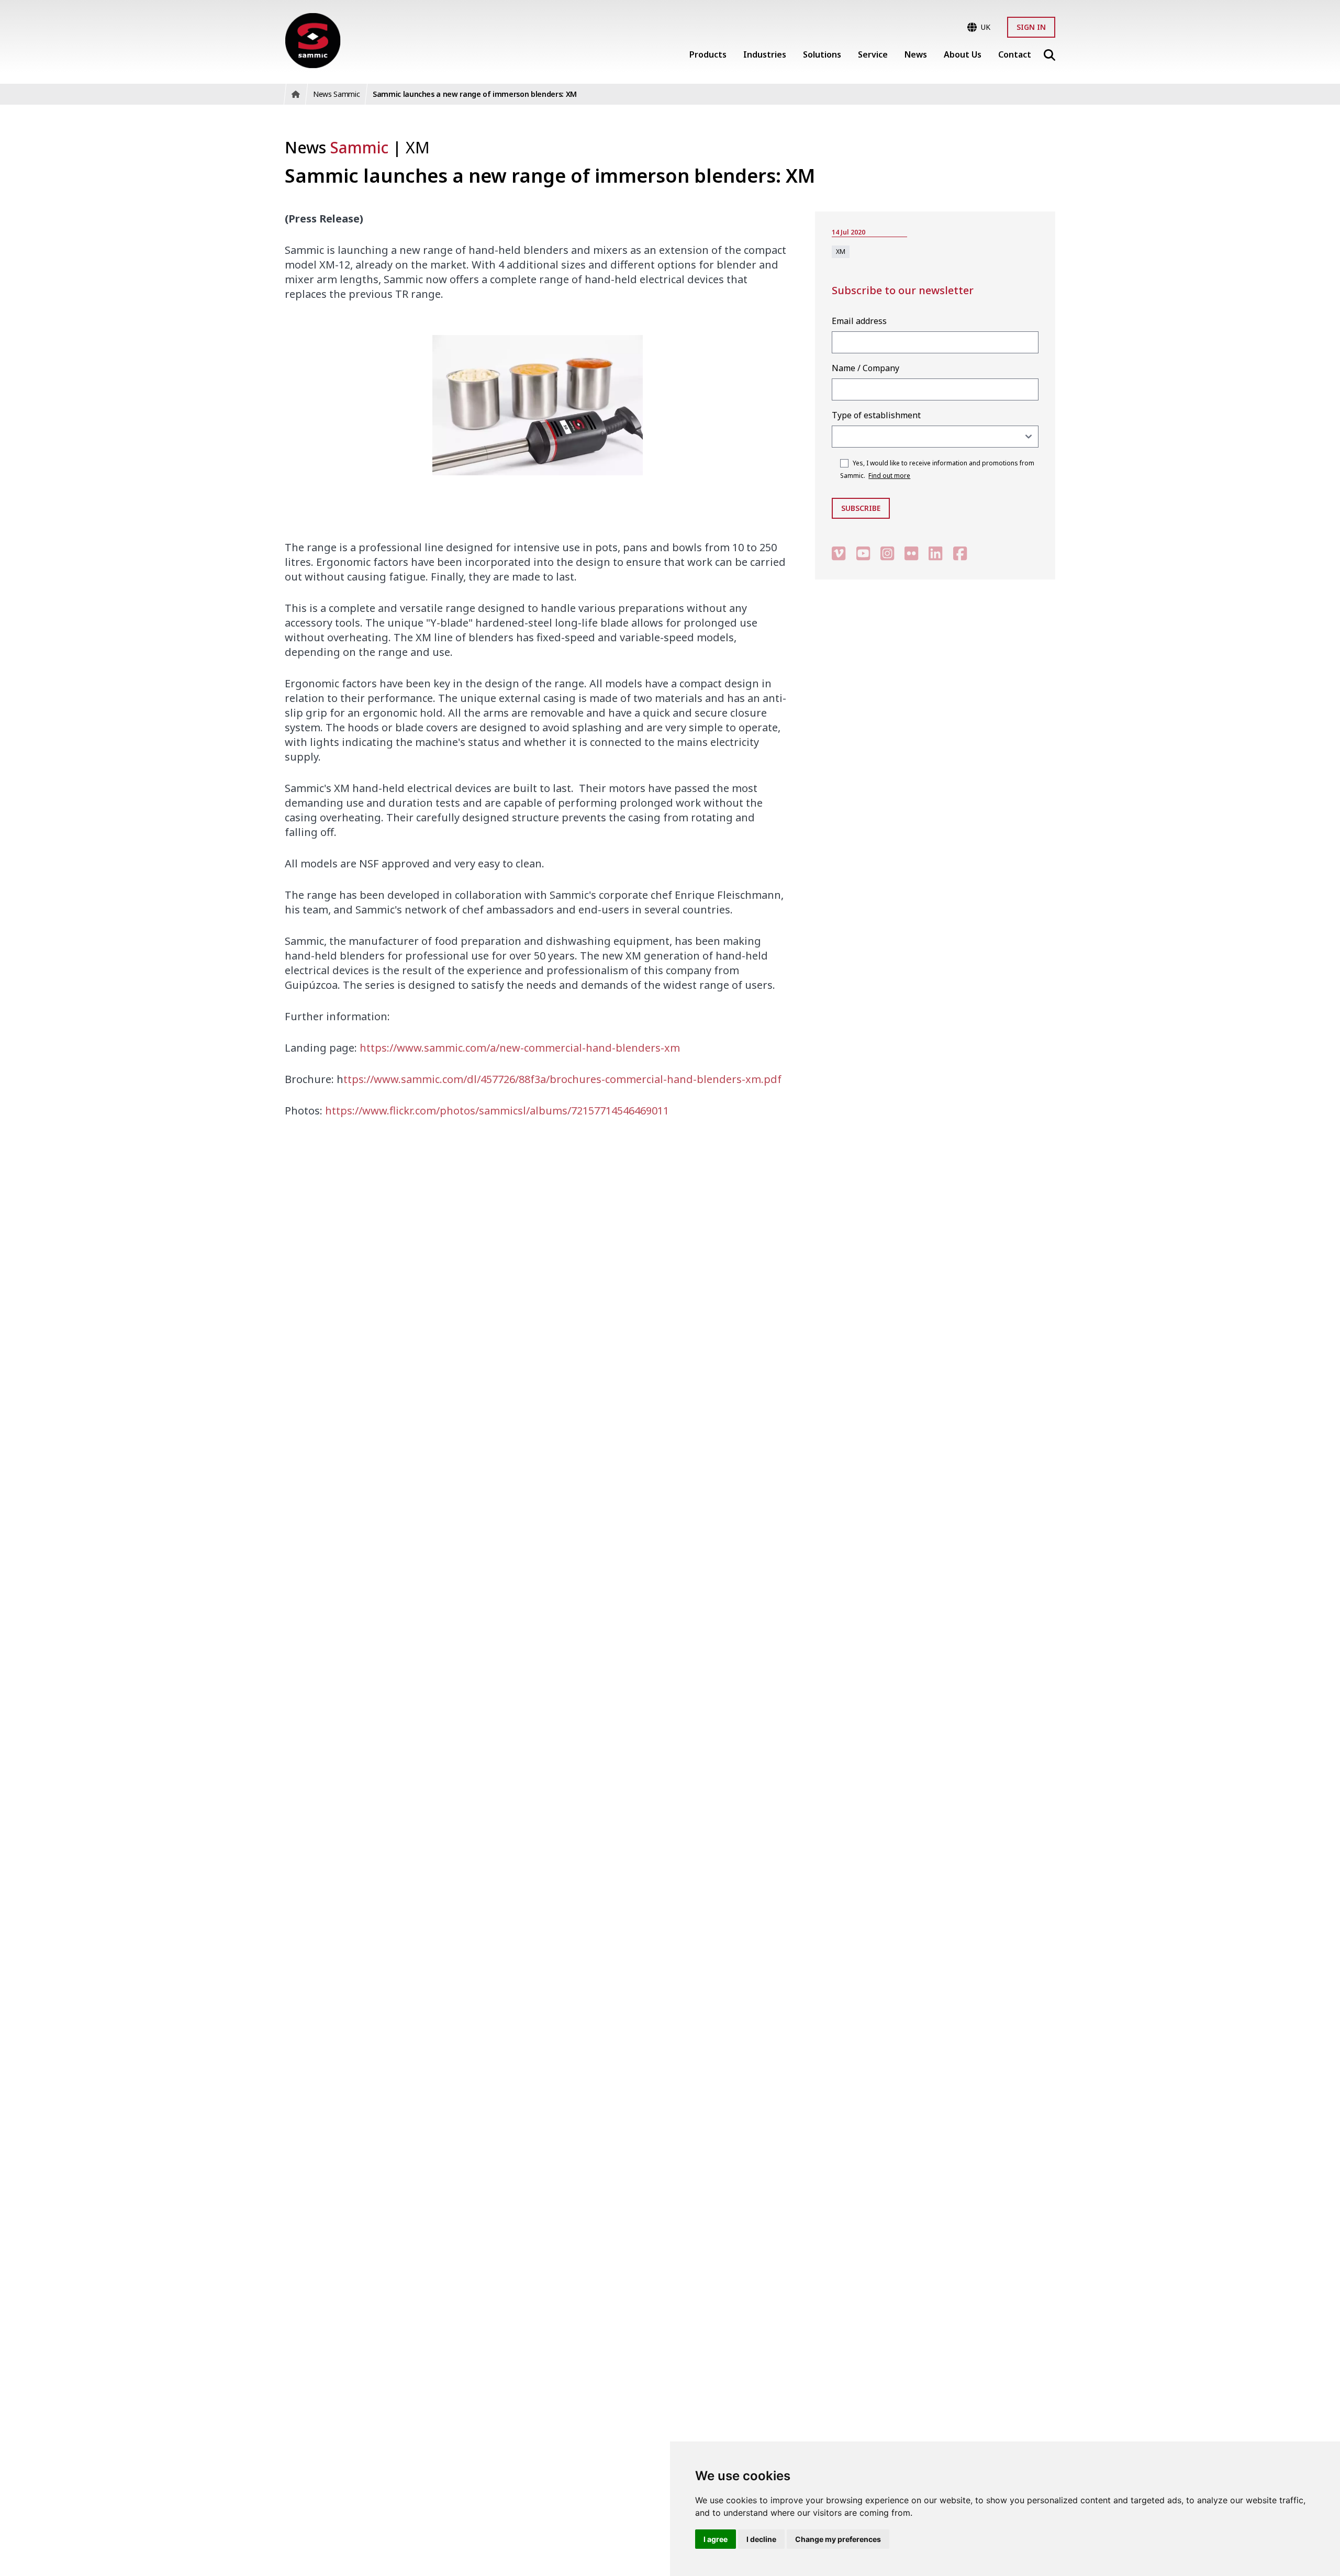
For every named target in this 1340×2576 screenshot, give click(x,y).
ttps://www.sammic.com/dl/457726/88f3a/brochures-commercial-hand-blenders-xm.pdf (562, 1079)
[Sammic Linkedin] (935, 553)
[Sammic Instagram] (887, 553)
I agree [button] (716, 2539)
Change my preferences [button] (838, 2539)
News (337, 147)
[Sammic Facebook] (960, 553)
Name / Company (866, 368)
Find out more (889, 476)
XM (418, 147)
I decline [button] (761, 2539)
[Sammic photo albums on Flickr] (911, 553)
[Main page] (313, 41)
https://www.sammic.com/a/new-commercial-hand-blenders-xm (520, 1048)
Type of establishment (876, 415)
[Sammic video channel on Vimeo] (839, 553)
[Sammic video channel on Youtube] (863, 553)
